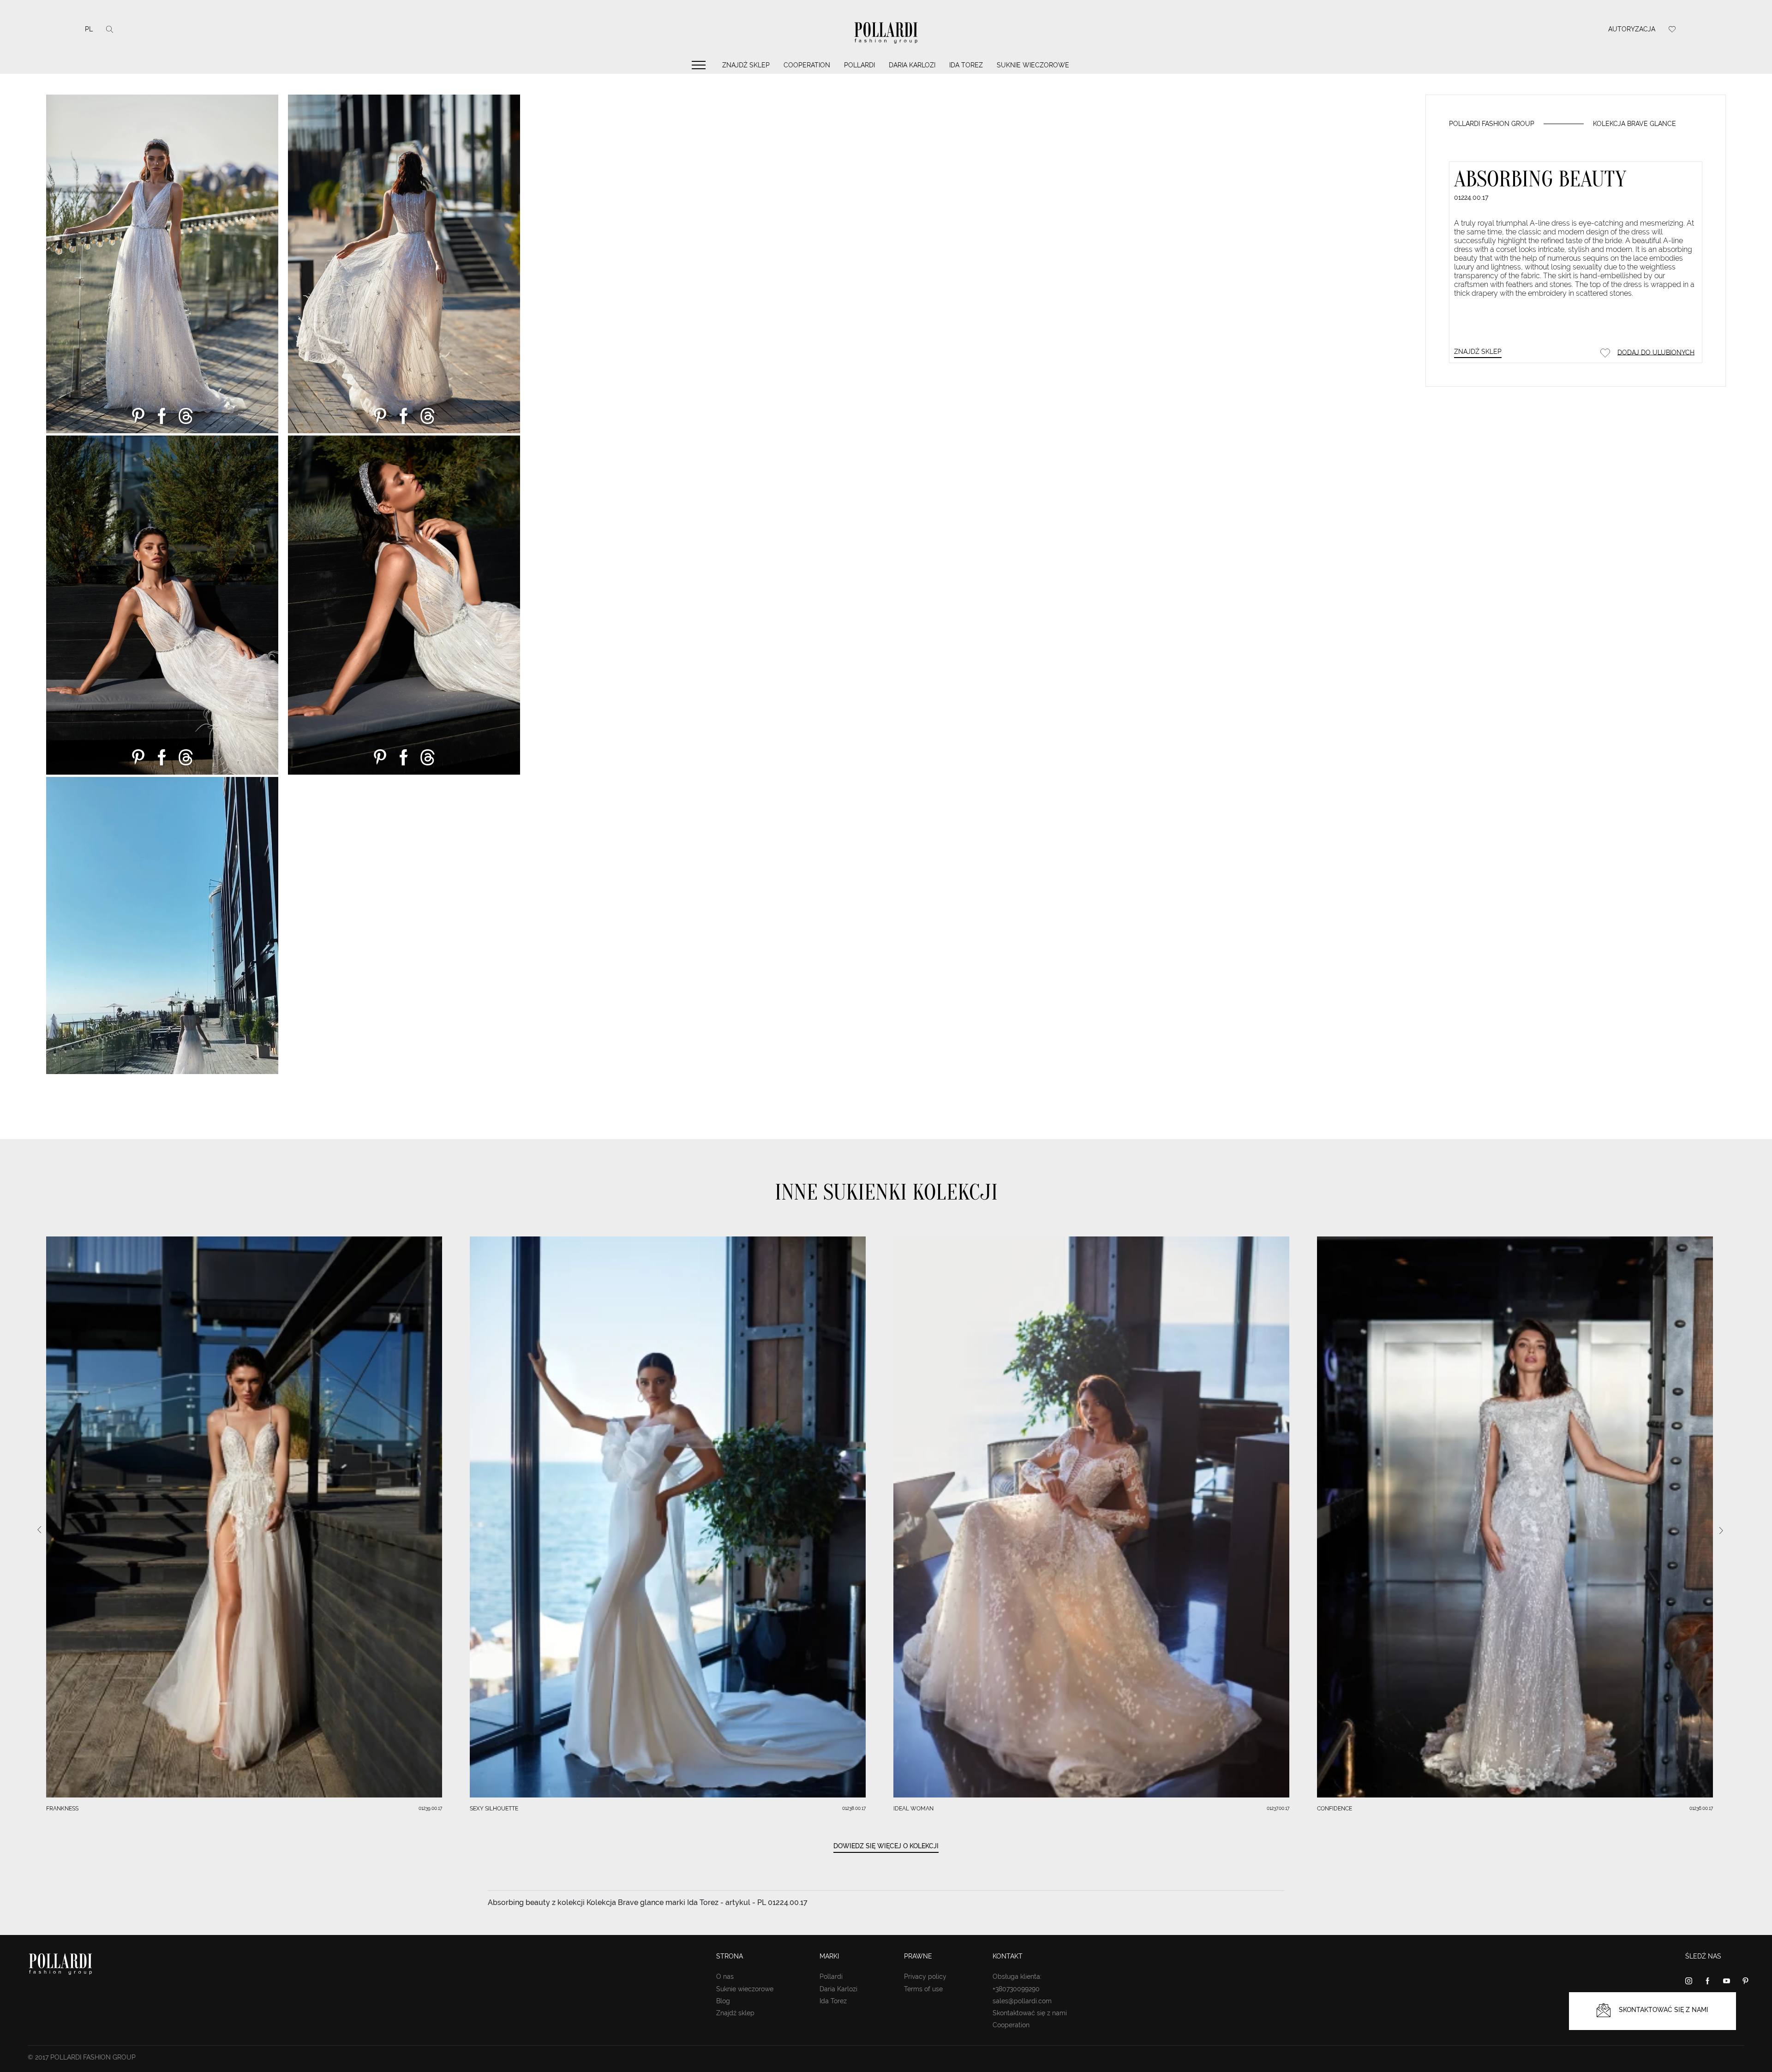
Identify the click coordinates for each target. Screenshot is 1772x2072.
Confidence (1335, 1809)
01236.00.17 (1701, 1808)
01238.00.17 (854, 1808)
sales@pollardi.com (1022, 2001)
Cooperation (807, 65)
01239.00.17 (430, 1808)
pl (89, 29)
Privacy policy (925, 1976)
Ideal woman (913, 1809)
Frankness (62, 1809)
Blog (723, 2001)
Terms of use (923, 1989)
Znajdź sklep (746, 65)
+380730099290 (1016, 1989)
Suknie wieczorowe (1033, 65)
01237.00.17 (1278, 1808)
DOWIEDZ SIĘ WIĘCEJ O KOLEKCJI (886, 1846)
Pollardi (859, 65)
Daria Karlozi (912, 65)
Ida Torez (966, 65)
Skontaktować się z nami (1030, 2013)
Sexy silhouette (494, 1809)
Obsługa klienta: (1017, 1976)
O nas (725, 1976)
